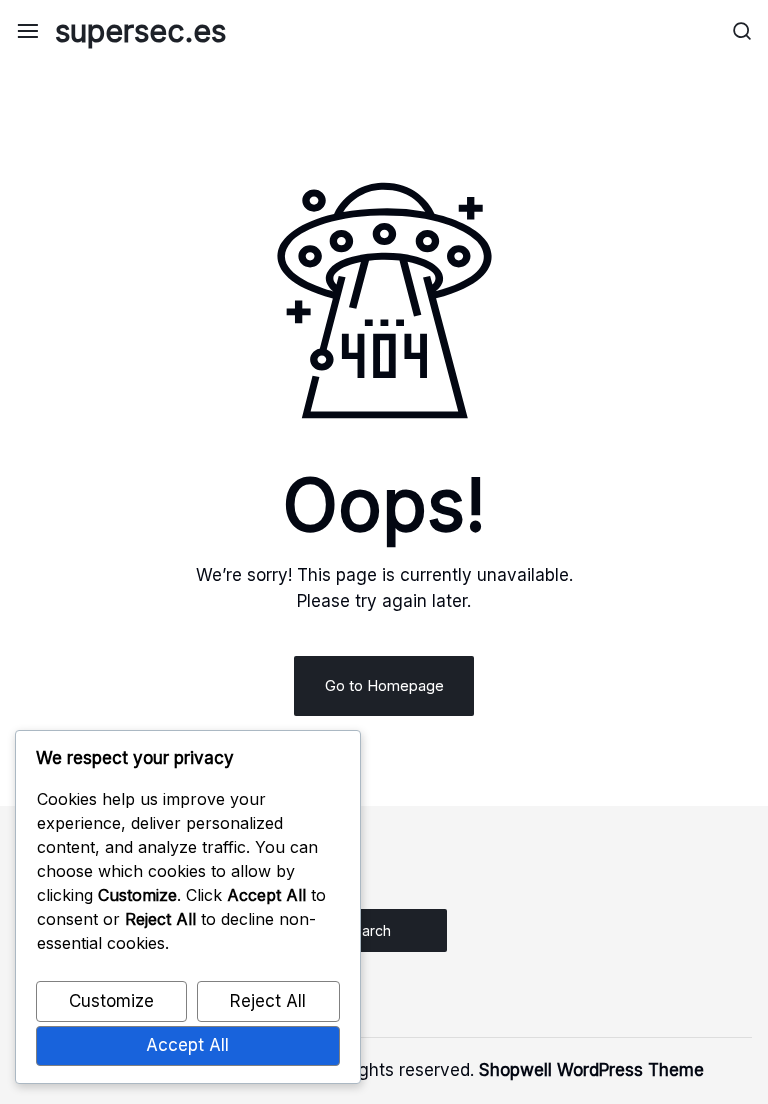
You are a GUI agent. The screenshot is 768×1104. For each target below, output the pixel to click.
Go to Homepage (384, 685)
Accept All (187, 1045)
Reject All (268, 1001)
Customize (111, 1001)
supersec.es (140, 31)
